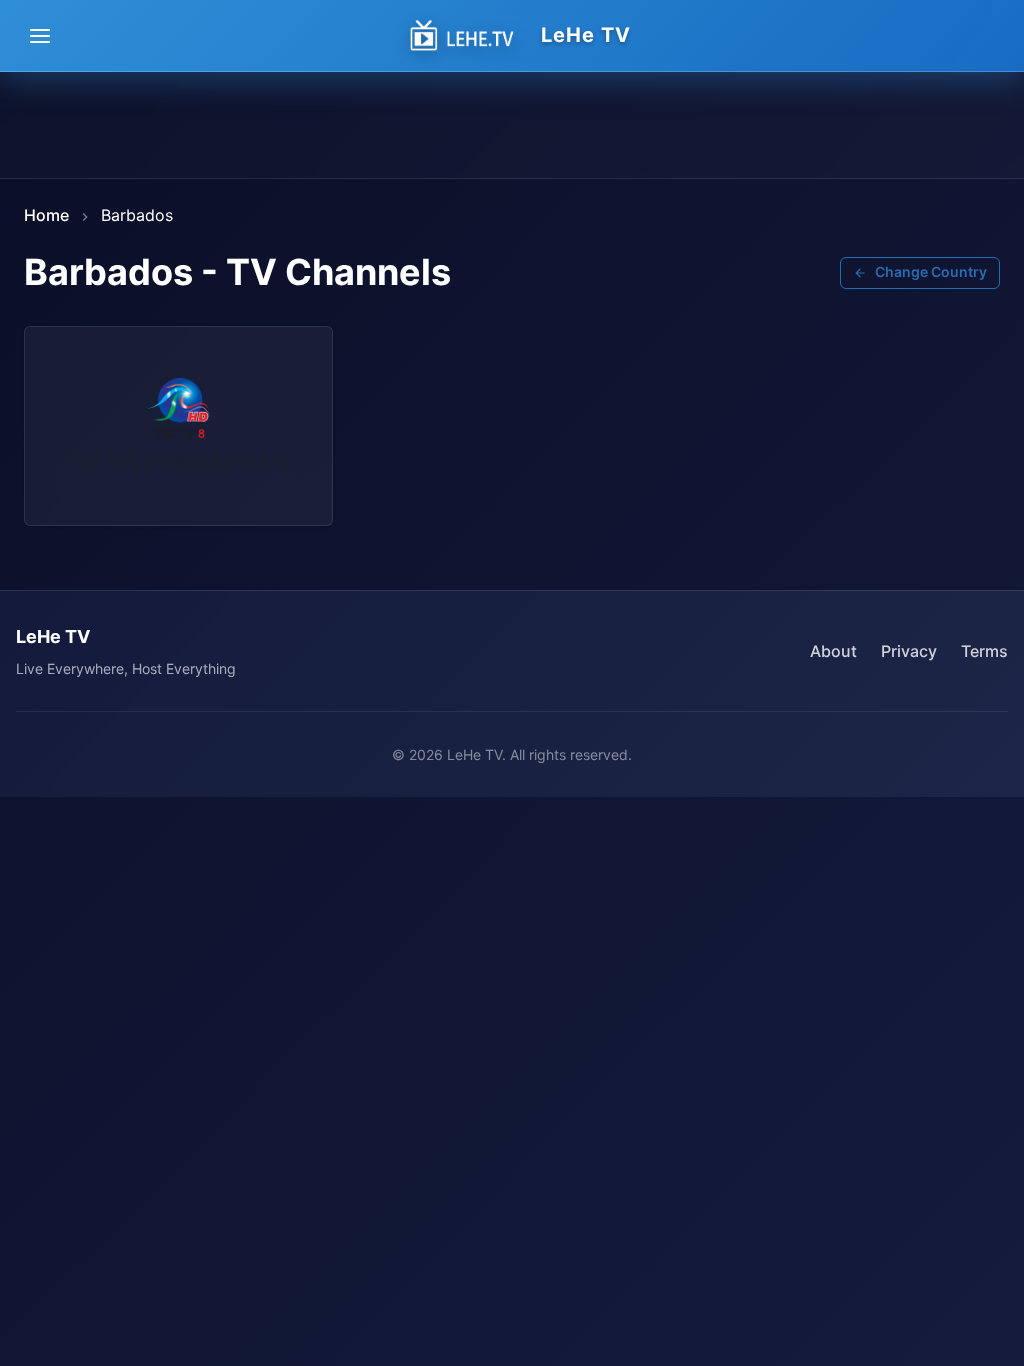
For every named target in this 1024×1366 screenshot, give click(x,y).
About (833, 651)
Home (46, 215)
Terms (984, 651)
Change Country (931, 271)
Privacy (909, 651)
